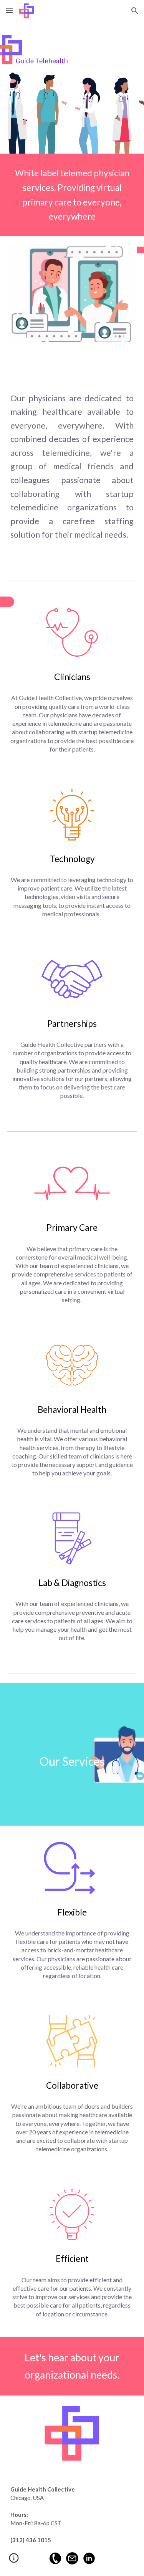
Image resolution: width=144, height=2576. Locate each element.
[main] (72, 195)
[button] (9, 11)
